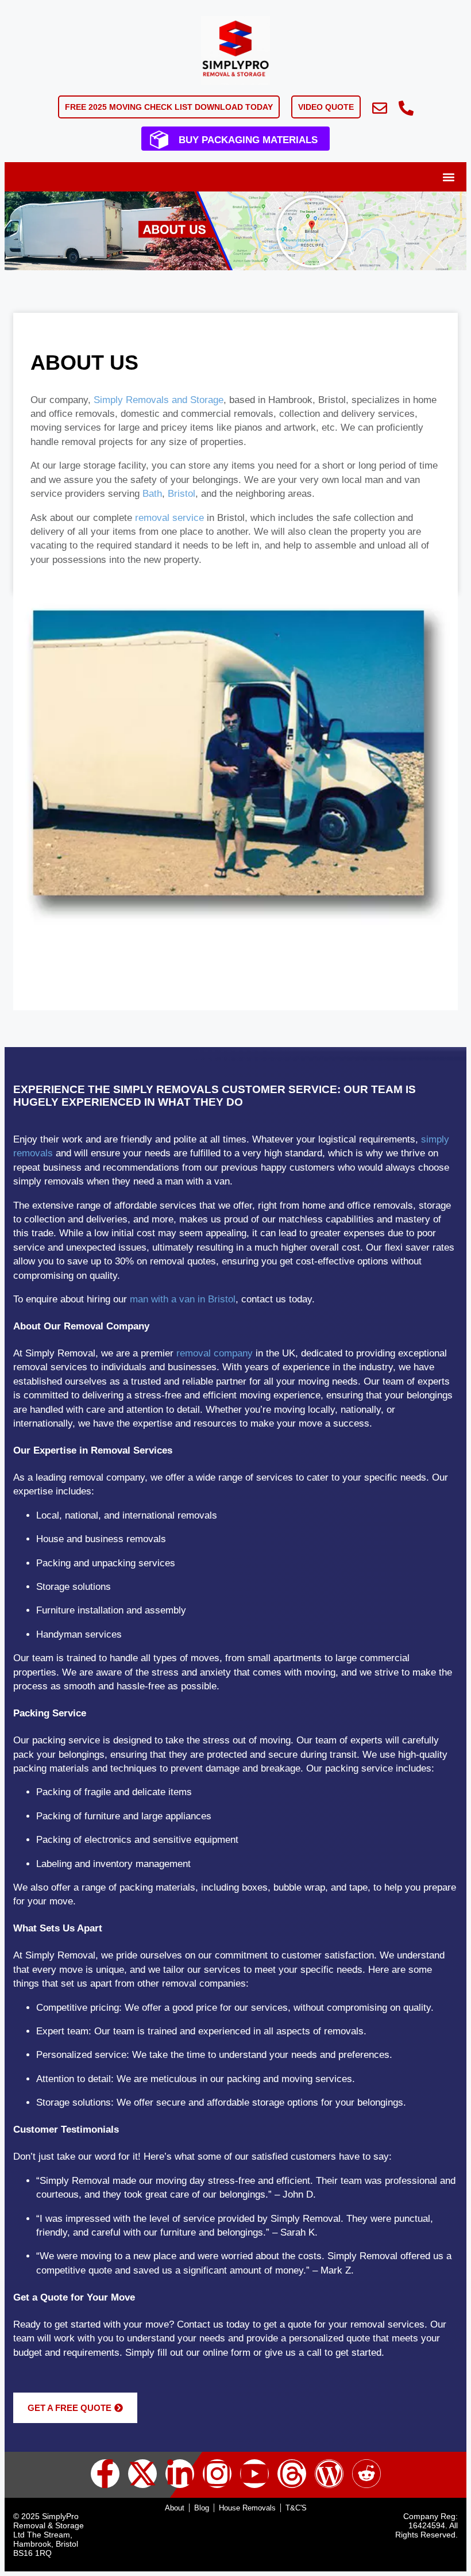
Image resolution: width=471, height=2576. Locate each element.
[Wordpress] (329, 2474)
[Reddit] (366, 2474)
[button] (448, 177)
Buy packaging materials (248, 140)
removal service (169, 518)
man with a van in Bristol (183, 1299)
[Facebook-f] (105, 2474)
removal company (215, 1353)
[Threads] (292, 2474)
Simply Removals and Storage (159, 400)
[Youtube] (254, 2474)
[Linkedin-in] (180, 2474)
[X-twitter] (142, 2474)
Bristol (182, 494)
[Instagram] (217, 2474)
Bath (152, 494)
